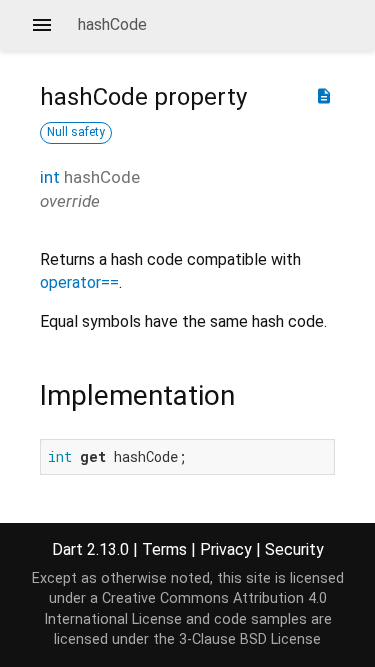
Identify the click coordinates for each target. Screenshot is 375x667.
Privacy (226, 549)
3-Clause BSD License (250, 639)
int (50, 177)
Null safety (76, 132)
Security (294, 549)
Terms (164, 549)
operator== (79, 282)
